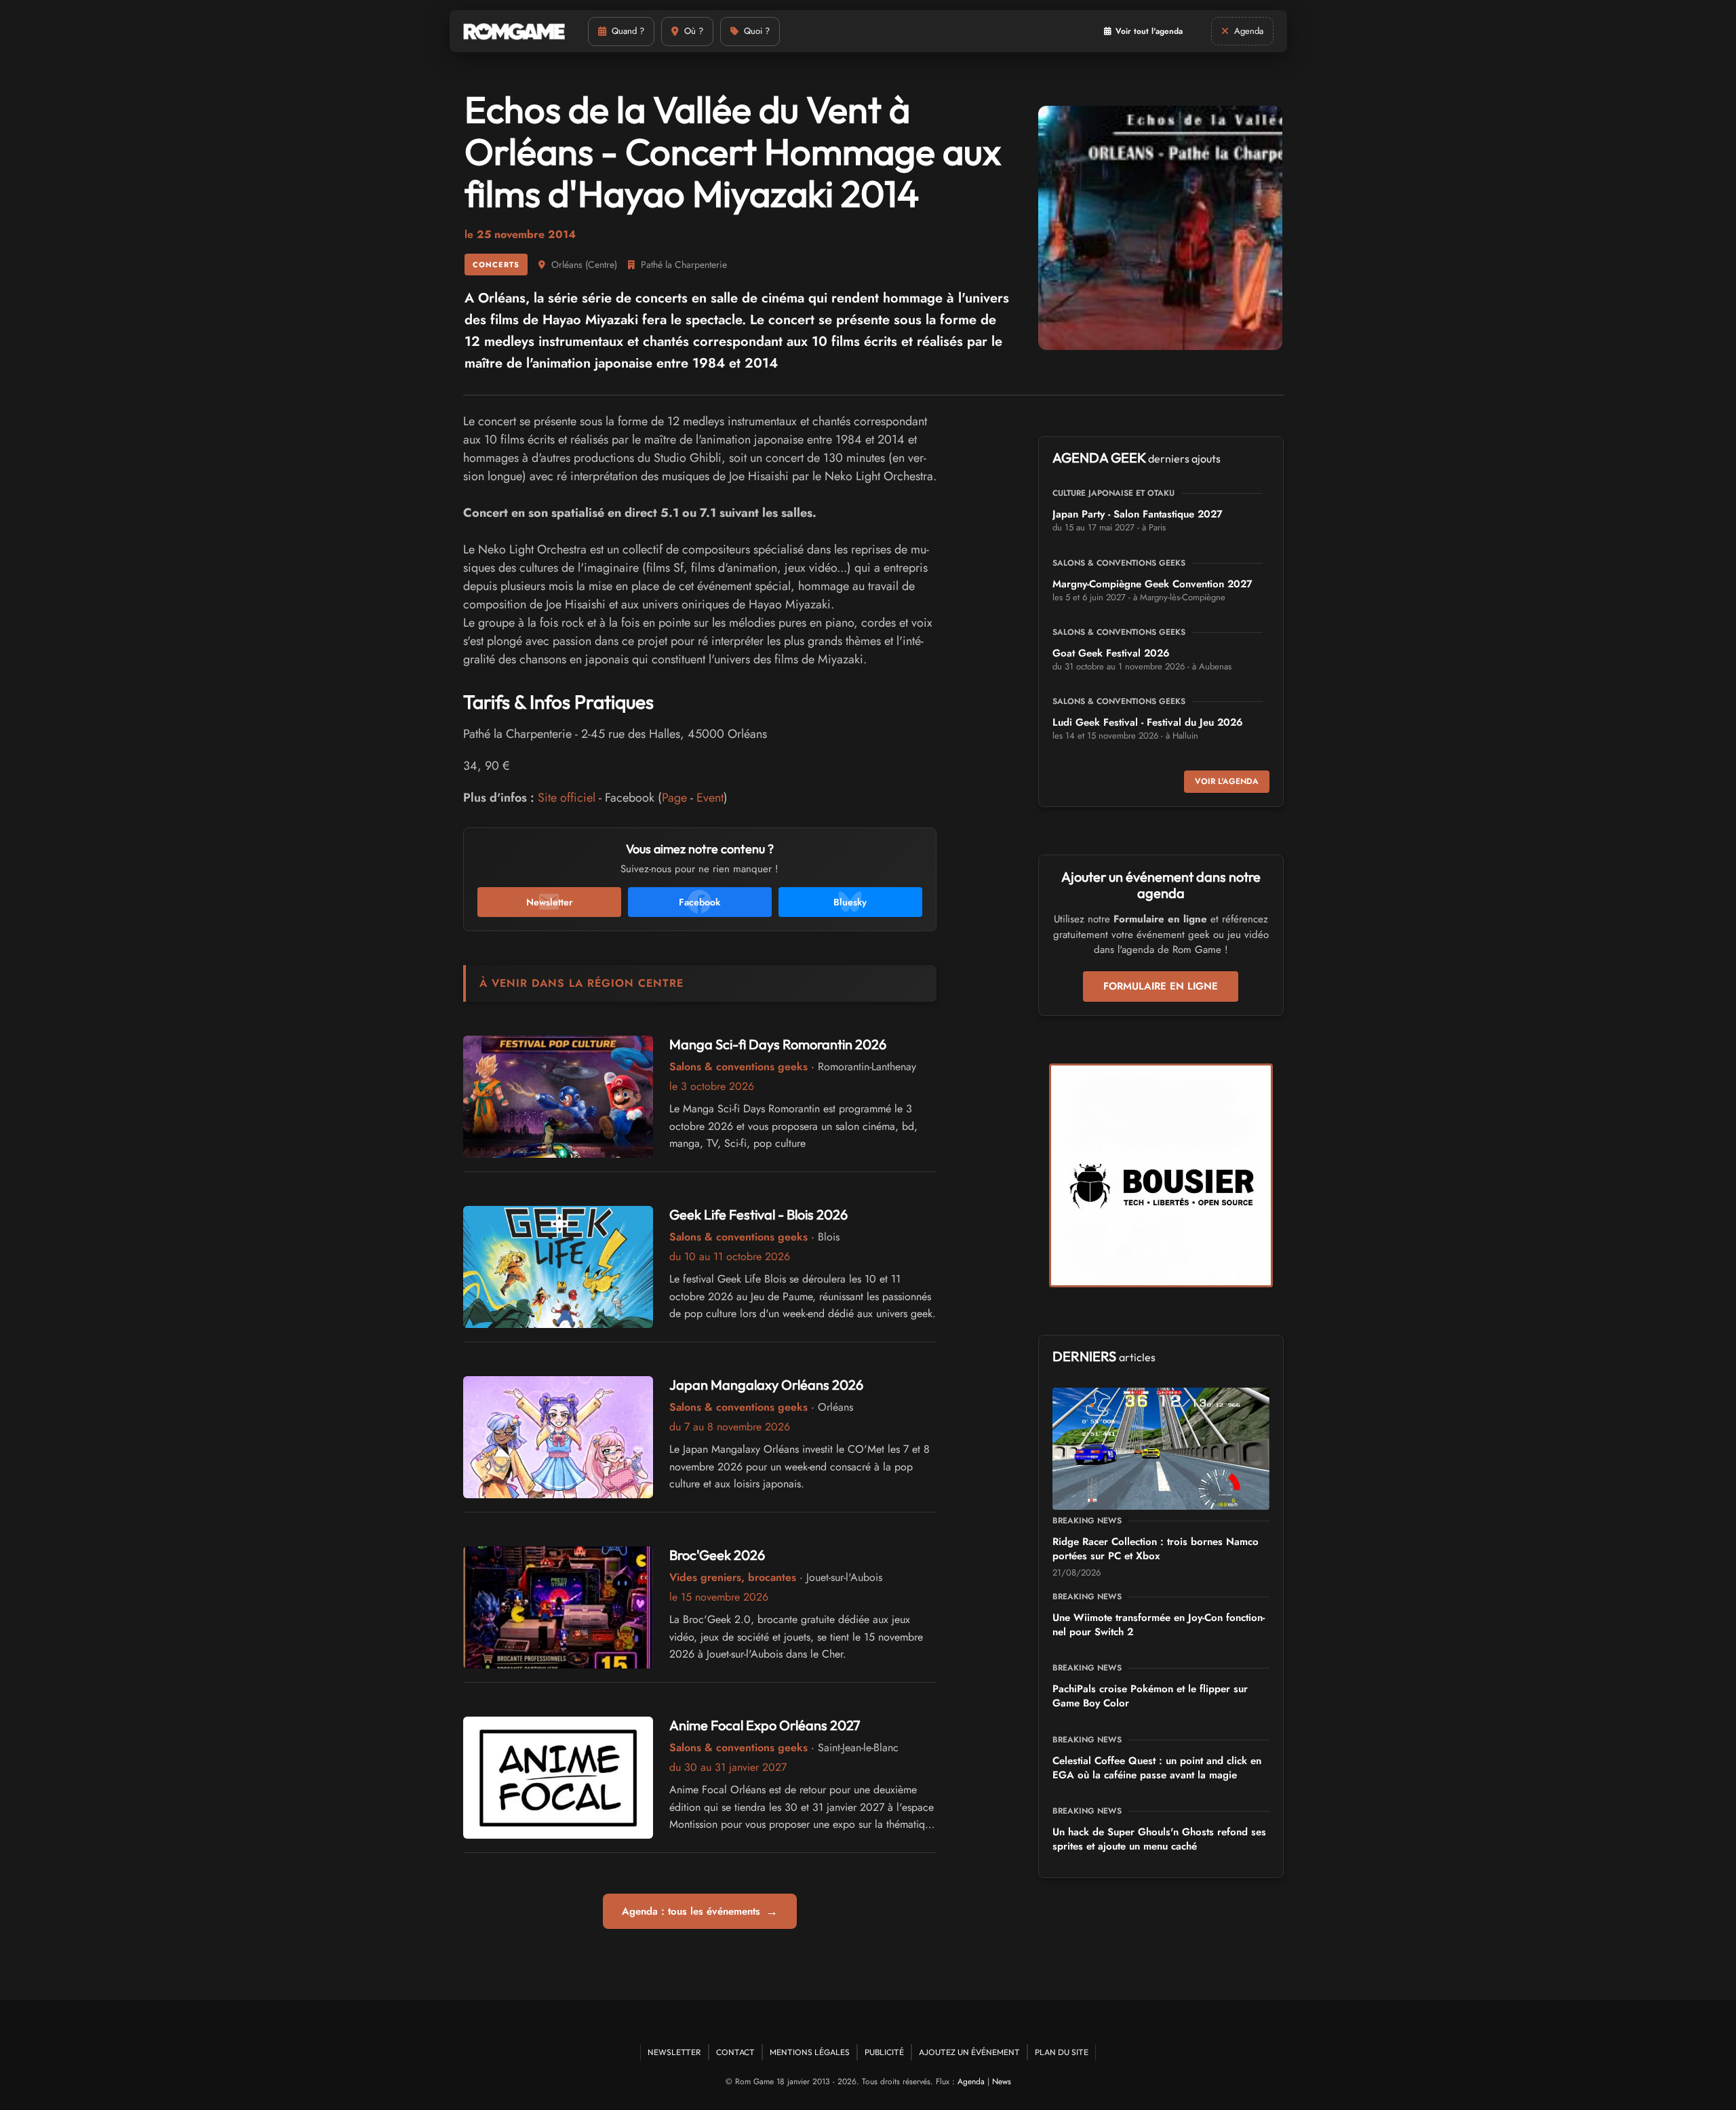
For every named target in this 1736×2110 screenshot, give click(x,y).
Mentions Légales (810, 2052)
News (1002, 2082)
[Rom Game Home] (514, 32)
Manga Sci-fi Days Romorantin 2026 (778, 1044)
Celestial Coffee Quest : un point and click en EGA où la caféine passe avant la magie (1157, 1768)
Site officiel (567, 798)
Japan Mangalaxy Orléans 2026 (766, 1385)
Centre (601, 265)
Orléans (567, 265)
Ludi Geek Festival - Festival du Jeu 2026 (1148, 722)
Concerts (496, 265)
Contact (735, 2052)
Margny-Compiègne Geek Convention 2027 (1152, 584)
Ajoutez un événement (969, 2052)
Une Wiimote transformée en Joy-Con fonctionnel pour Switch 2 (1159, 1625)
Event (710, 798)
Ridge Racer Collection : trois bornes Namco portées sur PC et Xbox (1156, 1549)
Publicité (884, 2052)
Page (674, 798)
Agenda (971, 2082)
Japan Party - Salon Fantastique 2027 (1138, 514)
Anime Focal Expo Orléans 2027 (765, 1725)
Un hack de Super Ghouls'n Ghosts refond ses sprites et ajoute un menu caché (1159, 1839)
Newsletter (674, 2052)
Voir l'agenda (1227, 781)
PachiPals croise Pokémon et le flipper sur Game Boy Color (1150, 1696)
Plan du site (1062, 2052)
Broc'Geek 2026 (717, 1555)
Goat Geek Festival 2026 (1111, 653)
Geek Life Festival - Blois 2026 (758, 1214)
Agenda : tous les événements (700, 1911)
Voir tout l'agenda (1149, 31)
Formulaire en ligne (1161, 986)
